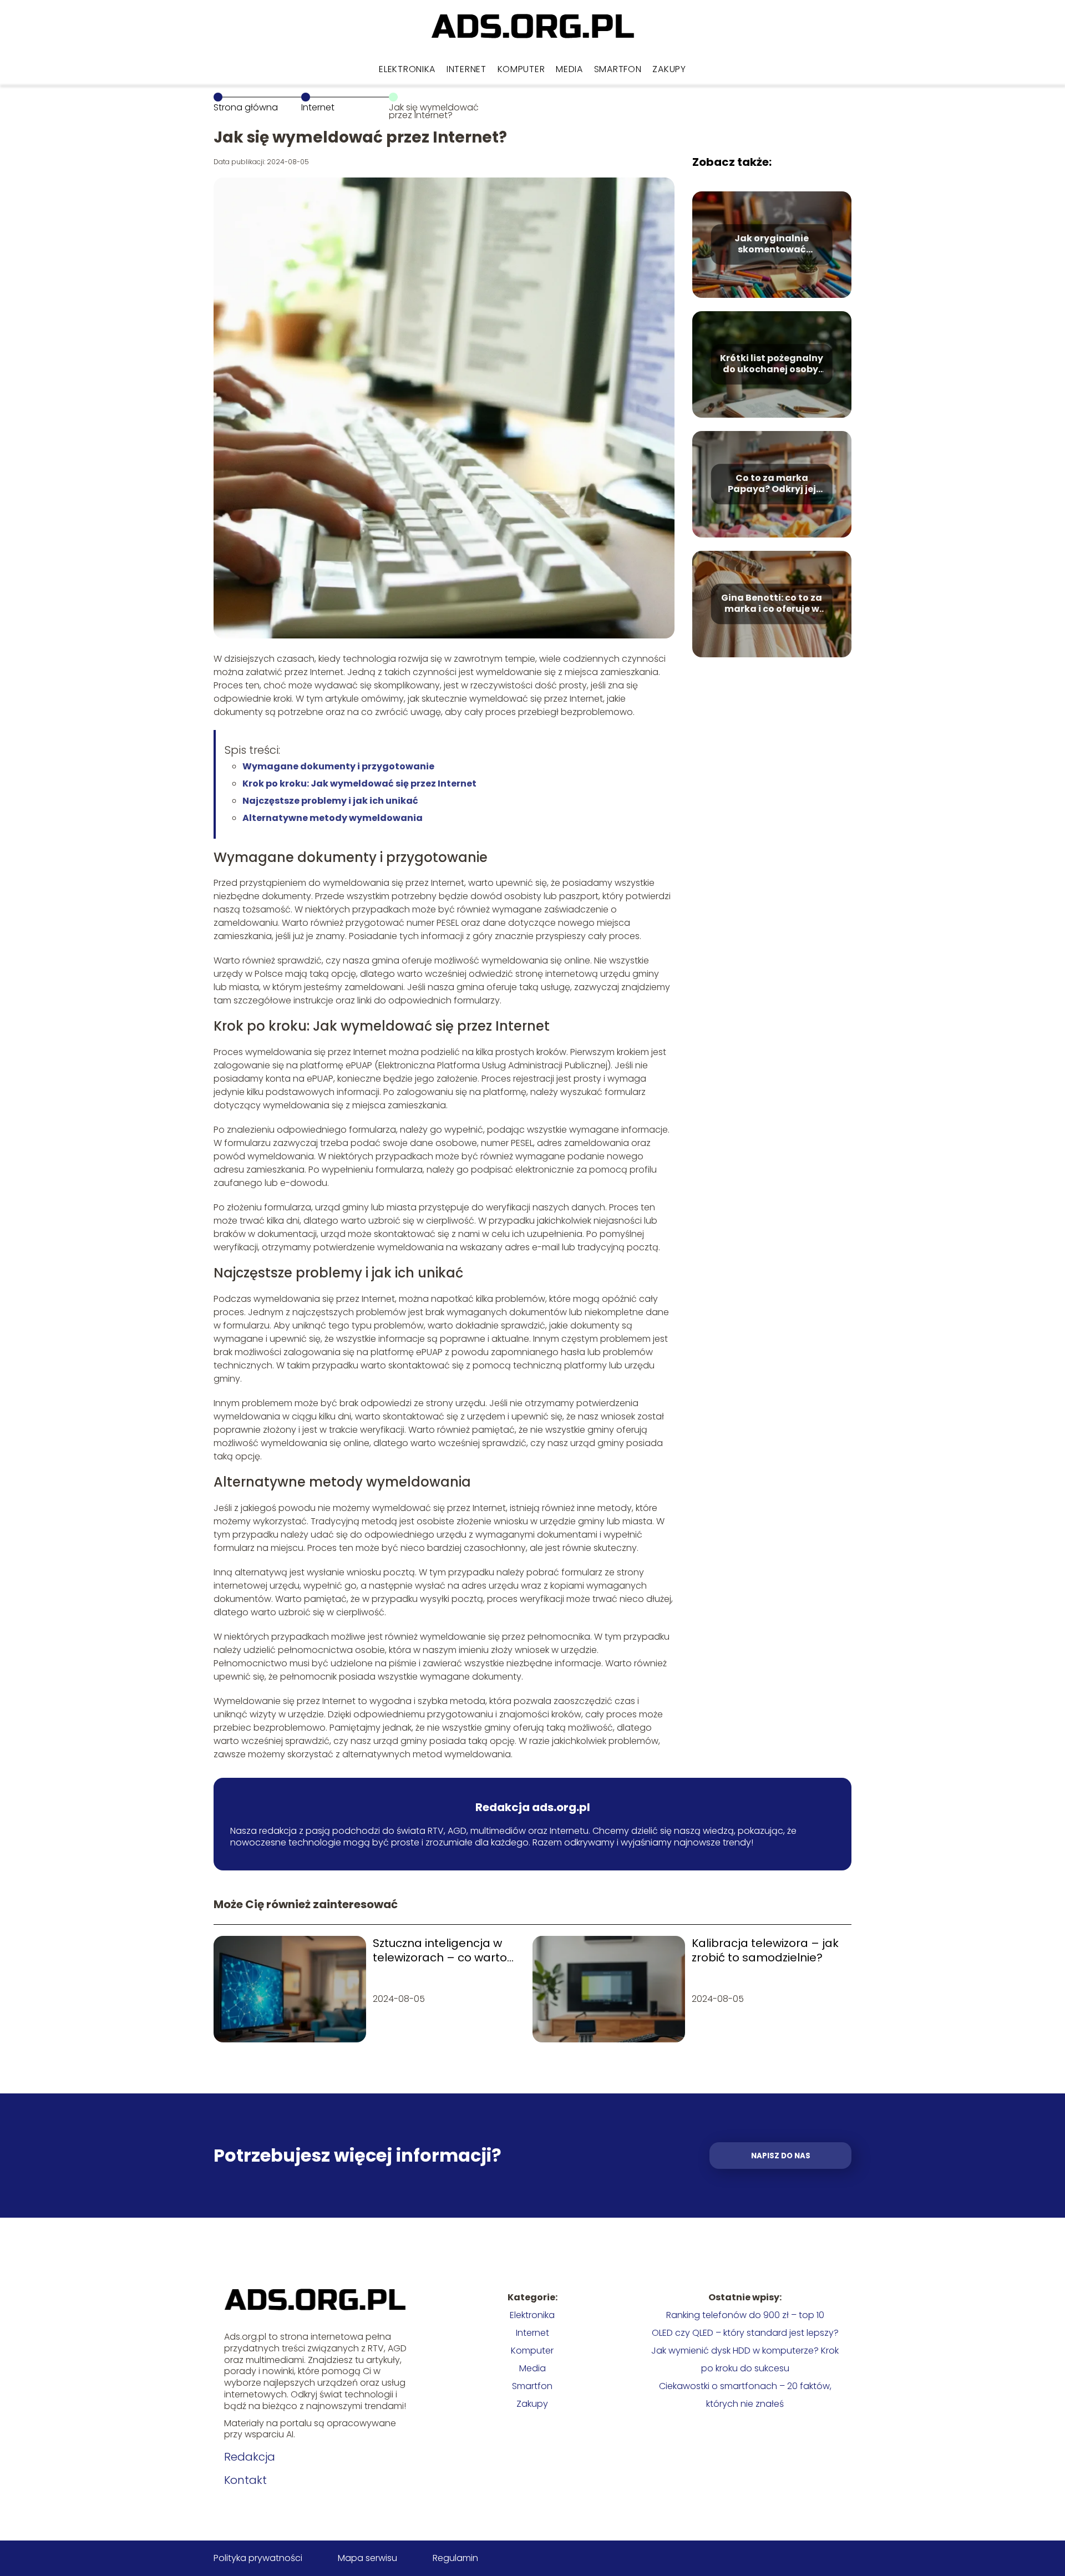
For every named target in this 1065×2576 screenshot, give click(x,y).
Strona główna (246, 107)
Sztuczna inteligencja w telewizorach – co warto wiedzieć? (440, 1950)
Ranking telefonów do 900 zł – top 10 (745, 2315)
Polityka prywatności (258, 2558)
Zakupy (669, 69)
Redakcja (250, 2457)
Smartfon (618, 69)
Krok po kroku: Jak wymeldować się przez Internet (359, 784)
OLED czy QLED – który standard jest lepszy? (745, 2333)
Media (569, 69)
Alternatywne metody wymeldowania (333, 818)
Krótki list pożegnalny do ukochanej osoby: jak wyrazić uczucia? (772, 364)
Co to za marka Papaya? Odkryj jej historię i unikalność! (772, 484)
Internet (466, 69)
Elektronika (407, 69)
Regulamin (455, 2558)
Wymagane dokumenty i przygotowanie (338, 766)
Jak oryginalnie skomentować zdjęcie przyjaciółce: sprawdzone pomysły (772, 245)
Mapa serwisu (367, 2558)
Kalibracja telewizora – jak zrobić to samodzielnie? (765, 1950)
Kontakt (245, 2480)
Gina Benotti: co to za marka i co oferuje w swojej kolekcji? (772, 604)
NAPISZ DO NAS (781, 2156)
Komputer (521, 69)
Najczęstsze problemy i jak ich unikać (330, 801)
